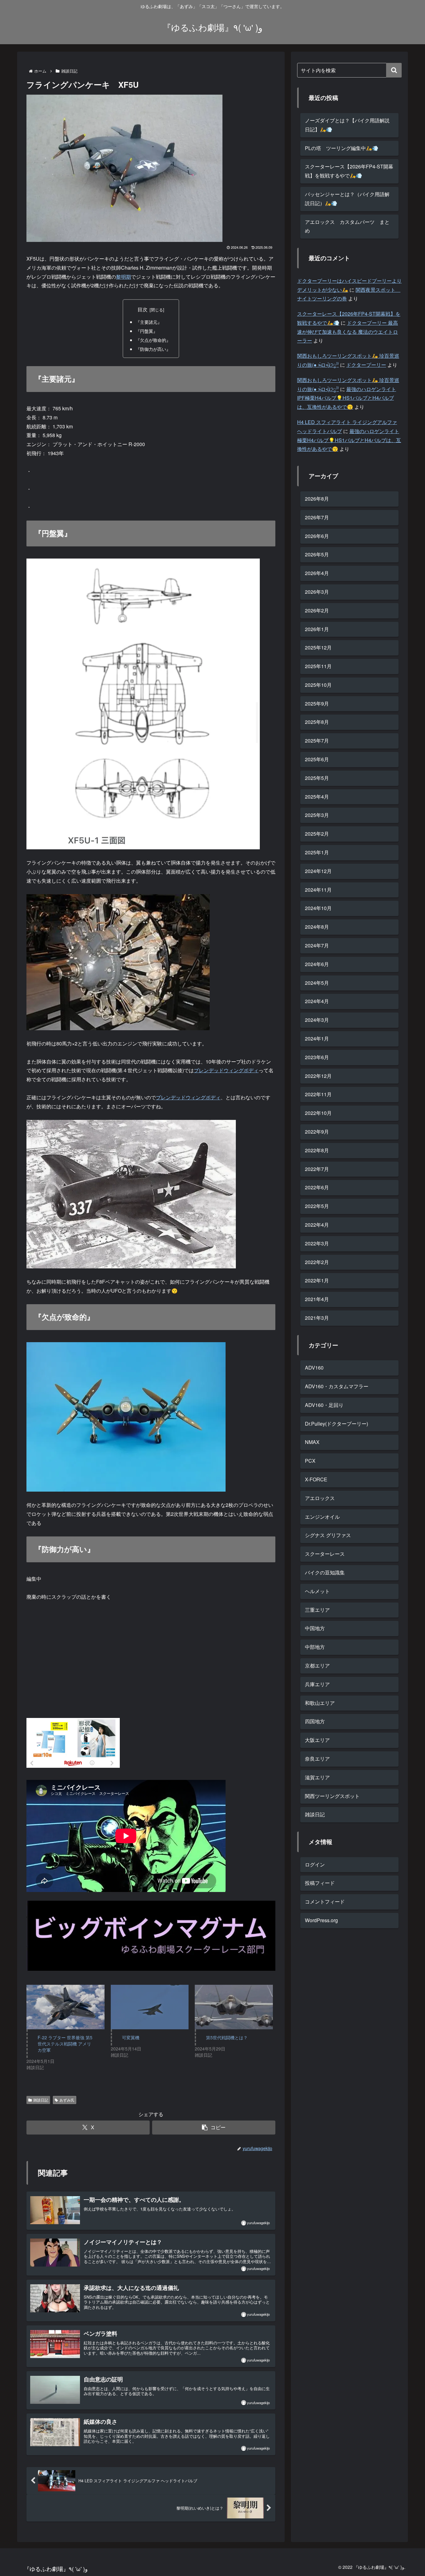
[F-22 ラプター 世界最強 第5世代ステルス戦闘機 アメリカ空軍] (65, 2007)
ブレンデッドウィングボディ (226, 1070)
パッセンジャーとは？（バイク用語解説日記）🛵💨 (347, 199)
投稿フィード (320, 1883)
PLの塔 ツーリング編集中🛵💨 (342, 148)
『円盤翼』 (147, 331)
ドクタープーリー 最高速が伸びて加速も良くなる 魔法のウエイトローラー (348, 332)
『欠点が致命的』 (153, 340)
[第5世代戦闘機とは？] (234, 2007)
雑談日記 (41, 2100)
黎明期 (124, 277)
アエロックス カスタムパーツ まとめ (347, 226)
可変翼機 (131, 2037)
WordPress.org (321, 1920)
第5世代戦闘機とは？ (227, 2037)
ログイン (315, 1864)
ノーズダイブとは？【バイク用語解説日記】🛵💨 (347, 125)
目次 (142, 309)
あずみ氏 (67, 2100)
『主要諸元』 (149, 322)
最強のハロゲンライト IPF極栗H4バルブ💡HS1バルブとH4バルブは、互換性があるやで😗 (347, 398)
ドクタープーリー (366, 365)
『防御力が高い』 (153, 349)
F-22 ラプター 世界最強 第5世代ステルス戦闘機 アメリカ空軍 (65, 2044)
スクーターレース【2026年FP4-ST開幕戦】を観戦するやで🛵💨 (349, 171)
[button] (214, 2128)
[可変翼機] (150, 2007)
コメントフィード (325, 1901)
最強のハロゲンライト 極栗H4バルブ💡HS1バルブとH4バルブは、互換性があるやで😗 (349, 440)
